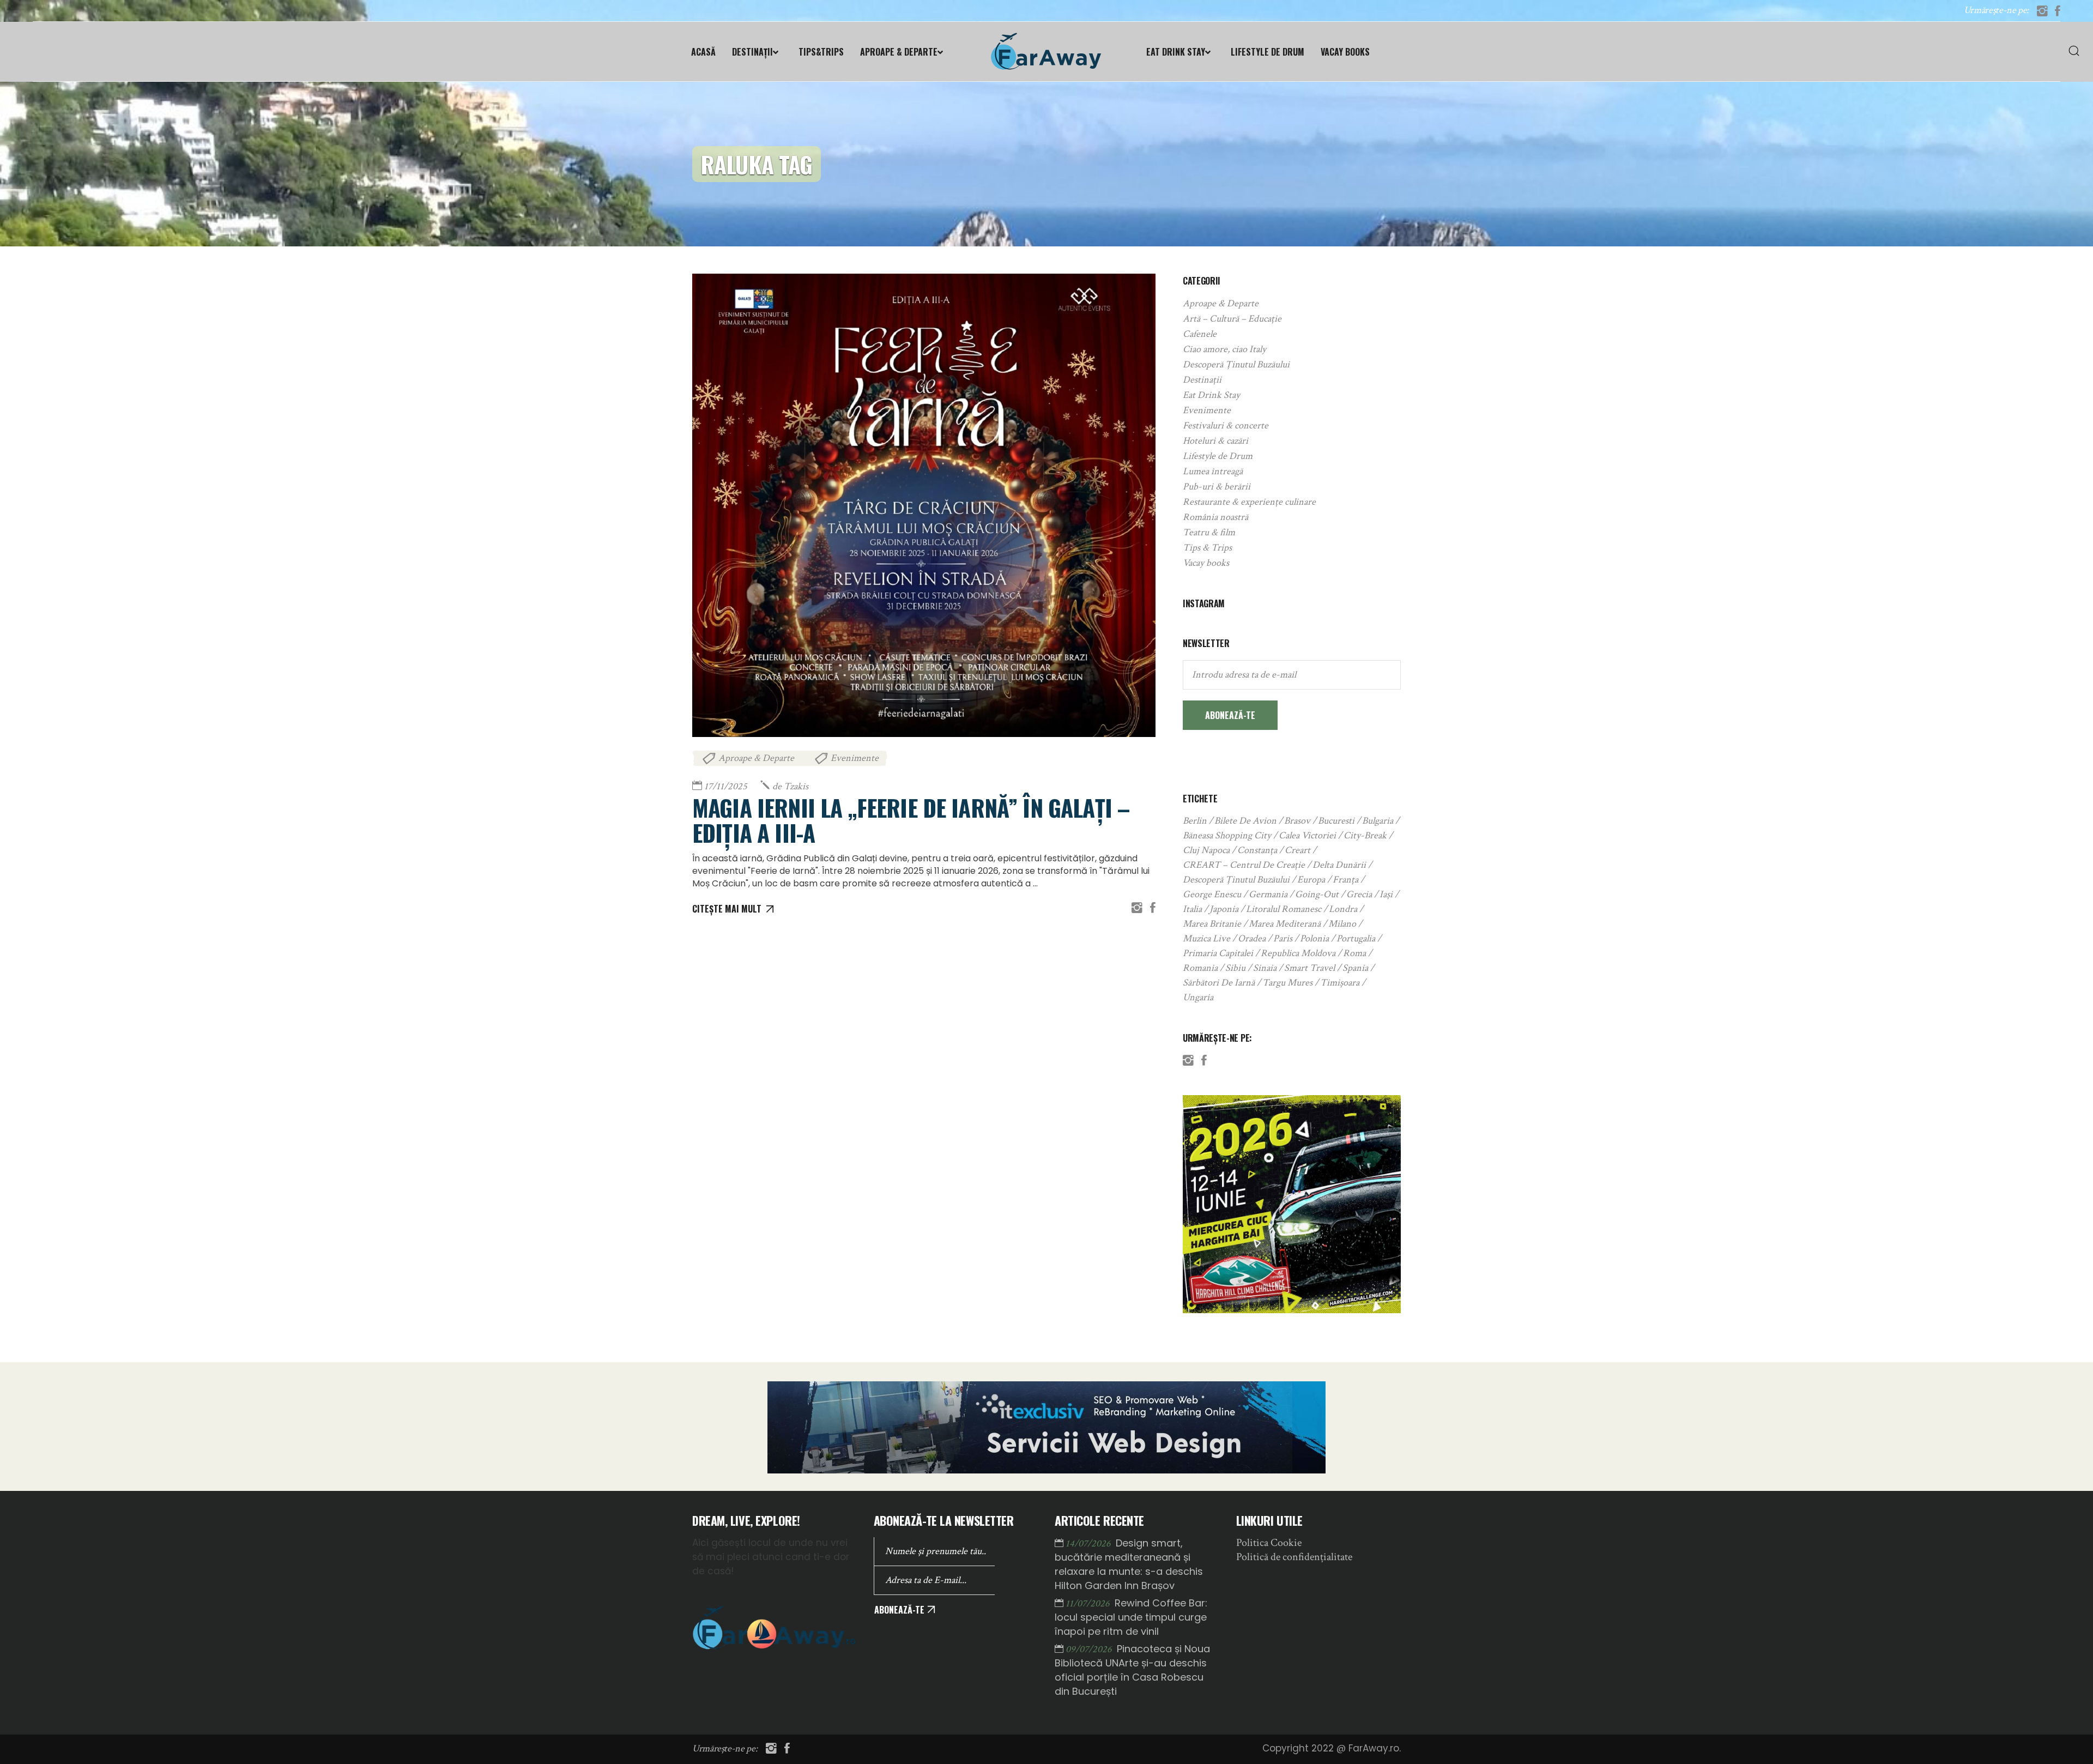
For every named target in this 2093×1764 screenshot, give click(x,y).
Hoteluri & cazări (1215, 441)
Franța (1345, 880)
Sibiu (1235, 968)
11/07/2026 (1089, 1603)
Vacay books (1206, 563)
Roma (1354, 953)
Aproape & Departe (756, 758)
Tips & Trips (1207, 548)
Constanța (1257, 850)
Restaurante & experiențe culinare (1249, 502)
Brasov (1297, 821)
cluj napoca (1206, 850)
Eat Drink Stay (1211, 395)
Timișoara (1340, 983)
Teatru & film (1209, 532)
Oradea (1252, 938)
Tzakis (790, 786)
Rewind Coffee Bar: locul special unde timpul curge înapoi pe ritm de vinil (1131, 1617)
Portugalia (1356, 938)
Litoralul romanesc (1284, 909)
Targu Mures (1287, 983)
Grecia (1359, 894)
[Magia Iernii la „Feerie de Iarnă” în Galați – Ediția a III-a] (924, 505)
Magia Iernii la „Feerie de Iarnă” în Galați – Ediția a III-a (911, 820)
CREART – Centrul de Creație (1244, 865)
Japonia (1224, 909)
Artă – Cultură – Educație (1232, 319)
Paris (1283, 938)
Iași (1386, 894)
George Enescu (1212, 894)
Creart (1297, 850)
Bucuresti (1336, 821)
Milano (1342, 924)
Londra (1343, 909)
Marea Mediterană (1285, 924)
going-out (1317, 894)
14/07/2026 (1089, 1543)
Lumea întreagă (1213, 471)
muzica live (1206, 938)
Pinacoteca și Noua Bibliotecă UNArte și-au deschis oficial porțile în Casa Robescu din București (1132, 1670)
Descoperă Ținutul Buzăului (1236, 364)
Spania (1355, 968)
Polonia (1314, 938)
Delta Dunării (1339, 865)
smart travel (1309, 968)
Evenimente (855, 758)
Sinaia (1265, 968)
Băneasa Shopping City (1227, 835)
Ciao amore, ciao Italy (1224, 349)
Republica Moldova (1298, 953)
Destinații (1202, 380)
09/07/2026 (1090, 1649)
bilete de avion (1245, 821)
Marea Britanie (1212, 924)
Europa (1311, 880)
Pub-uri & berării (1217, 487)
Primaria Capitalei (1218, 953)
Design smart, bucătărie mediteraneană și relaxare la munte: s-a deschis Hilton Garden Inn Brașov (1129, 1564)
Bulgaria (1378, 821)
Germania (1268, 894)
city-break (1365, 835)
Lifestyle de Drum (1218, 456)
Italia (1192, 909)
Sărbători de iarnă (1219, 983)
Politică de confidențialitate (1294, 1557)
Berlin (1195, 821)
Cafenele (1200, 334)
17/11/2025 (726, 786)
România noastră (1215, 517)
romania (1200, 968)
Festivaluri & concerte (1226, 425)
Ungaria (1198, 997)
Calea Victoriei (1307, 835)
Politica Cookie (1269, 1543)
